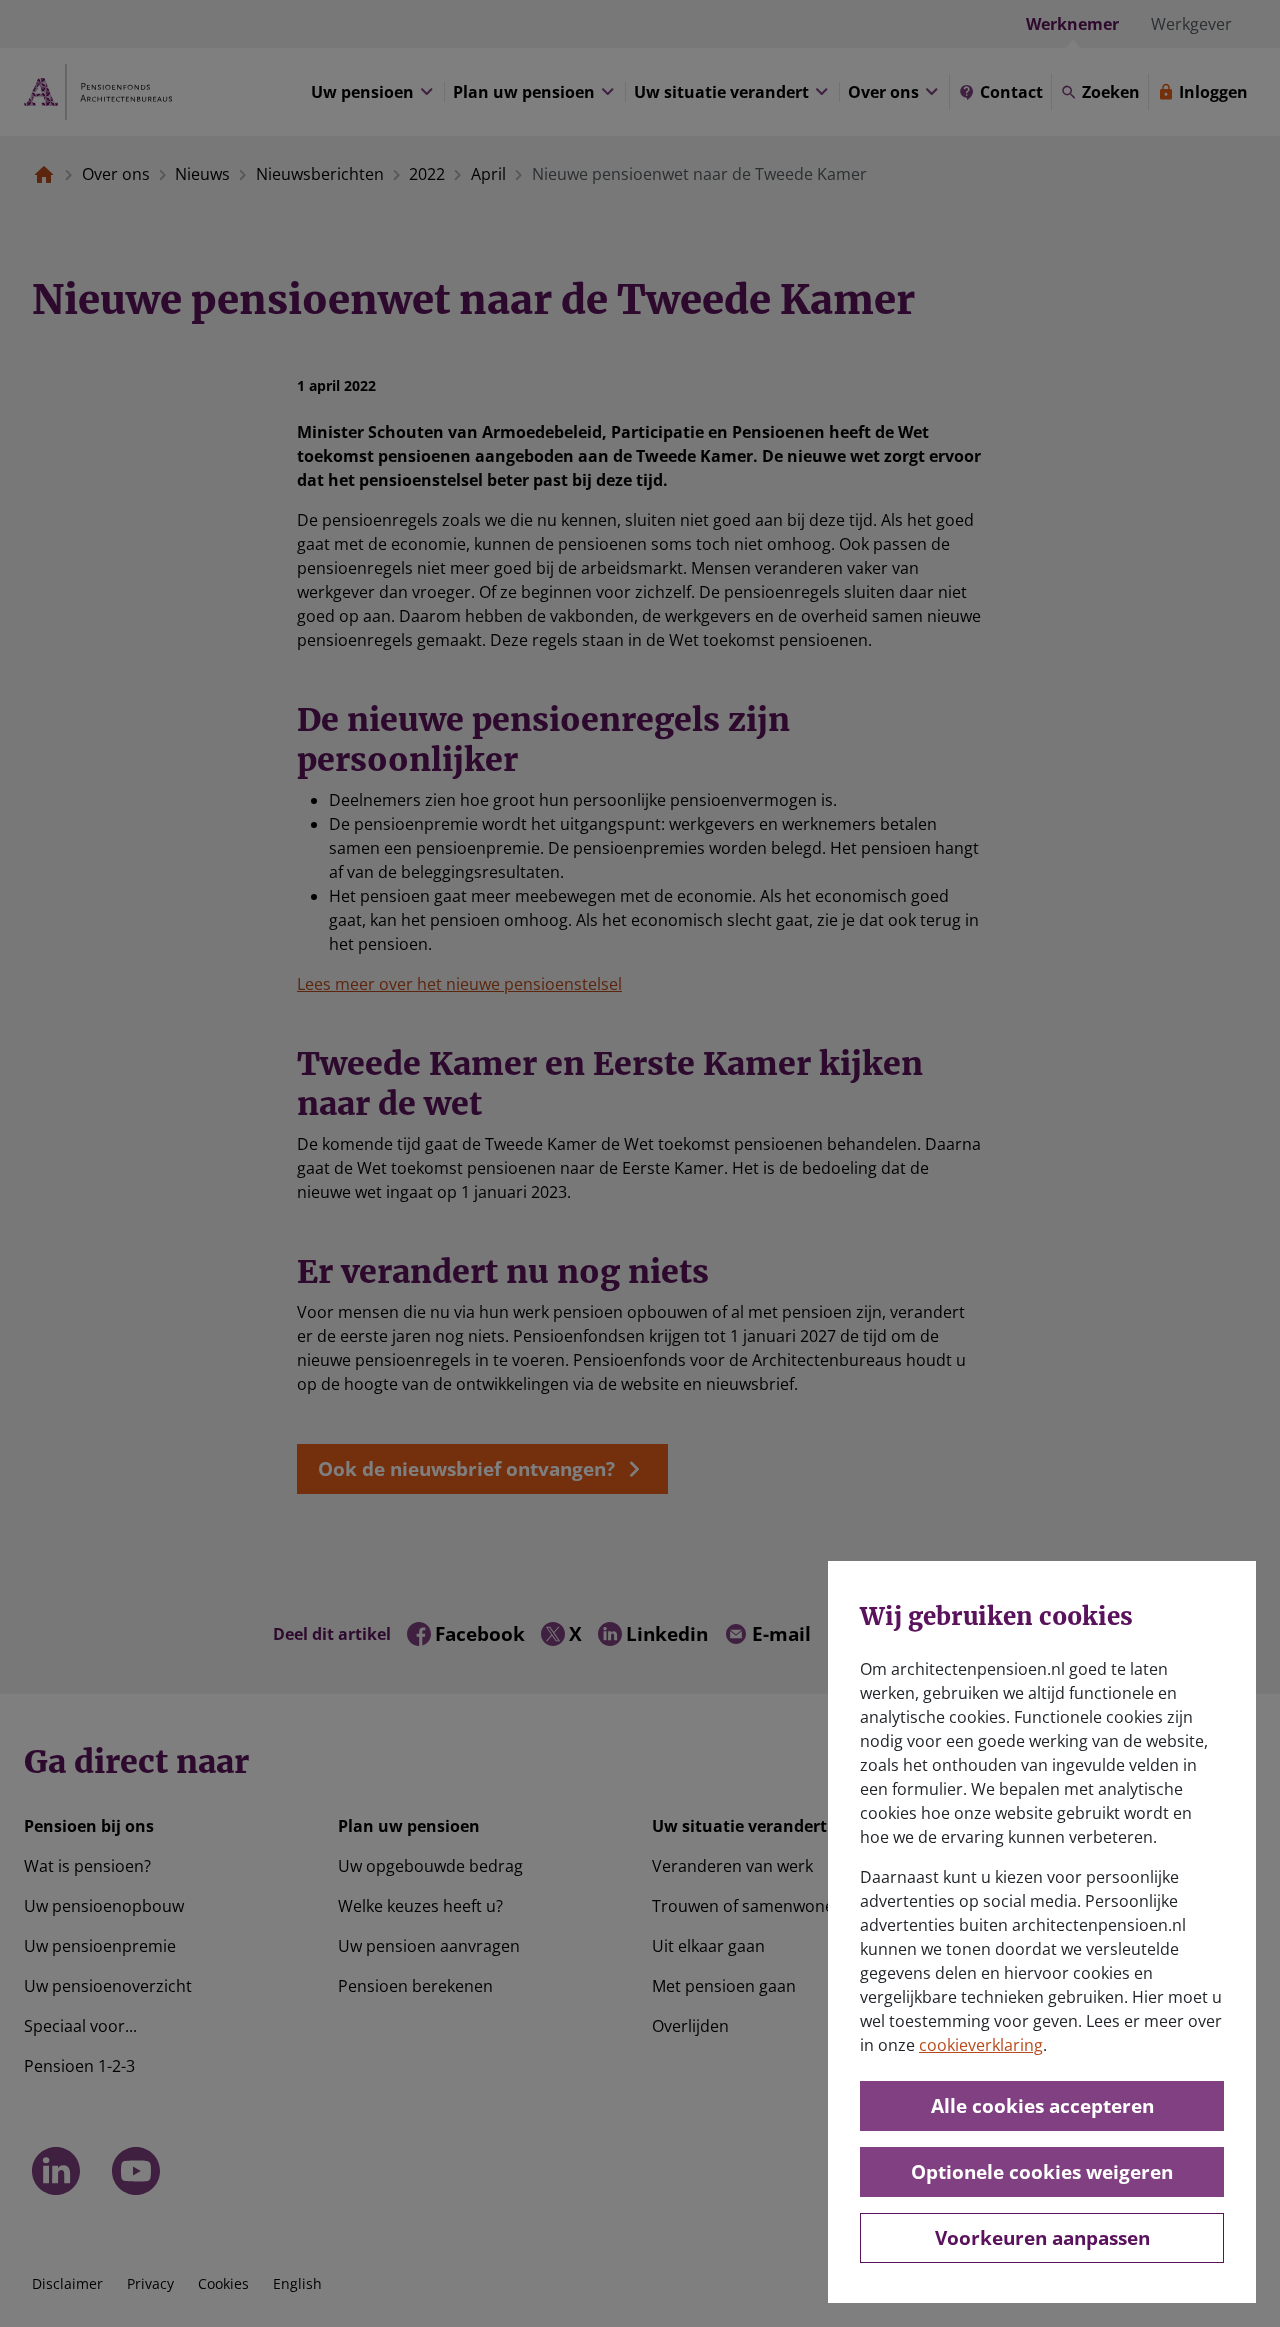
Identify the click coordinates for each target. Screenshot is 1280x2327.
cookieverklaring (981, 2045)
